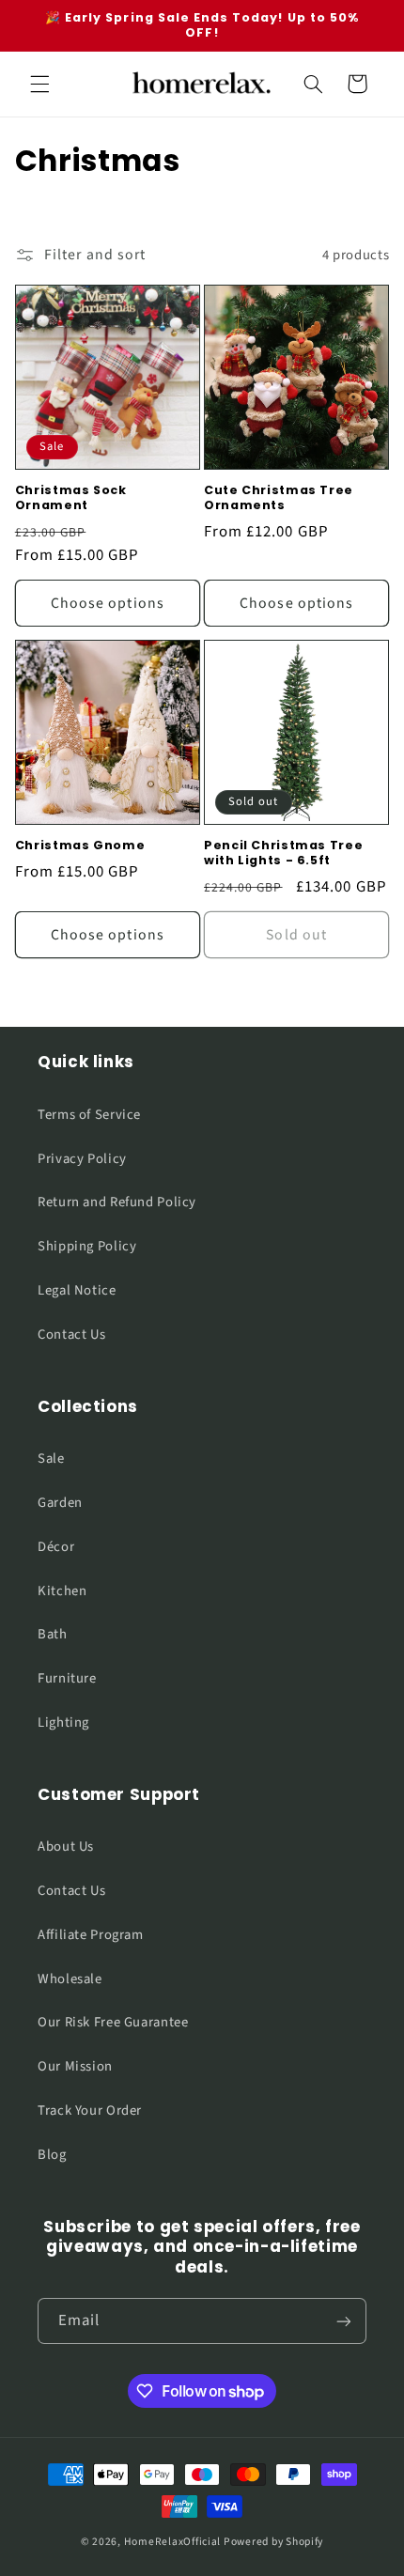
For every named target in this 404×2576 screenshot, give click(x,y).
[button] (39, 84)
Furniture (67, 1678)
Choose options (108, 603)
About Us (66, 1847)
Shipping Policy (87, 1246)
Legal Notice (77, 1290)
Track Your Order (90, 2110)
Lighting (63, 1723)
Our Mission (75, 2066)
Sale (51, 1459)
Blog (52, 2155)
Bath (53, 1634)
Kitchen (62, 1591)
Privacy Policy (82, 1159)
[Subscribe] (344, 2321)
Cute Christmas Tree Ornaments (279, 498)
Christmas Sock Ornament (71, 498)
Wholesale (70, 1979)
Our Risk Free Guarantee (113, 2022)
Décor (56, 1547)
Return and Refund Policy (117, 1202)
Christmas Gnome (80, 846)
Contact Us (71, 1335)
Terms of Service (89, 1115)
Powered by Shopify (273, 2542)
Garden (60, 1503)
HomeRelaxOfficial (173, 2542)
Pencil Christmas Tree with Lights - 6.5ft (283, 853)
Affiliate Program (91, 1935)
